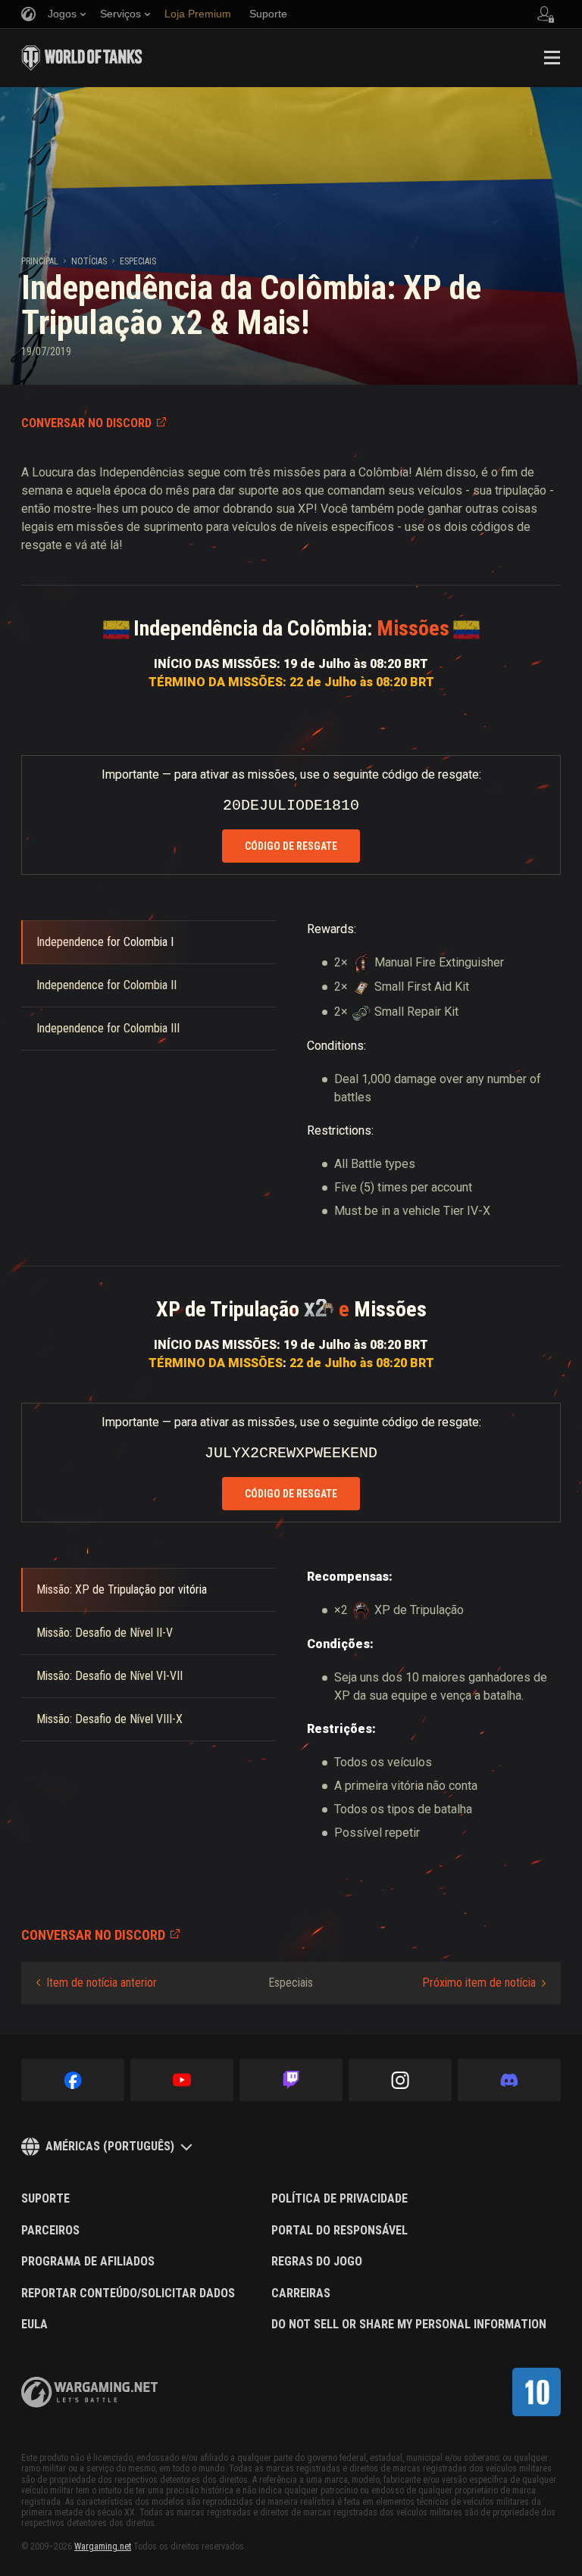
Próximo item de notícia (479, 1983)
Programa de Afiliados (88, 2262)
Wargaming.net (103, 2546)
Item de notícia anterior (102, 1983)
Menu (552, 58)
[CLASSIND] (537, 2392)
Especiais (138, 261)
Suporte (45, 2199)
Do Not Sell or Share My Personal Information (409, 2325)
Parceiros (50, 2231)
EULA (34, 2325)
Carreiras (301, 2293)
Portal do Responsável (339, 2231)
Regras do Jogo (317, 2262)
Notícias (89, 261)
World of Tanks (82, 58)
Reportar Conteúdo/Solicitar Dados (128, 2293)
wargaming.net (89, 2392)
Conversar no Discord (86, 423)
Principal (40, 261)
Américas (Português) (110, 2146)
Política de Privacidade (339, 2199)
